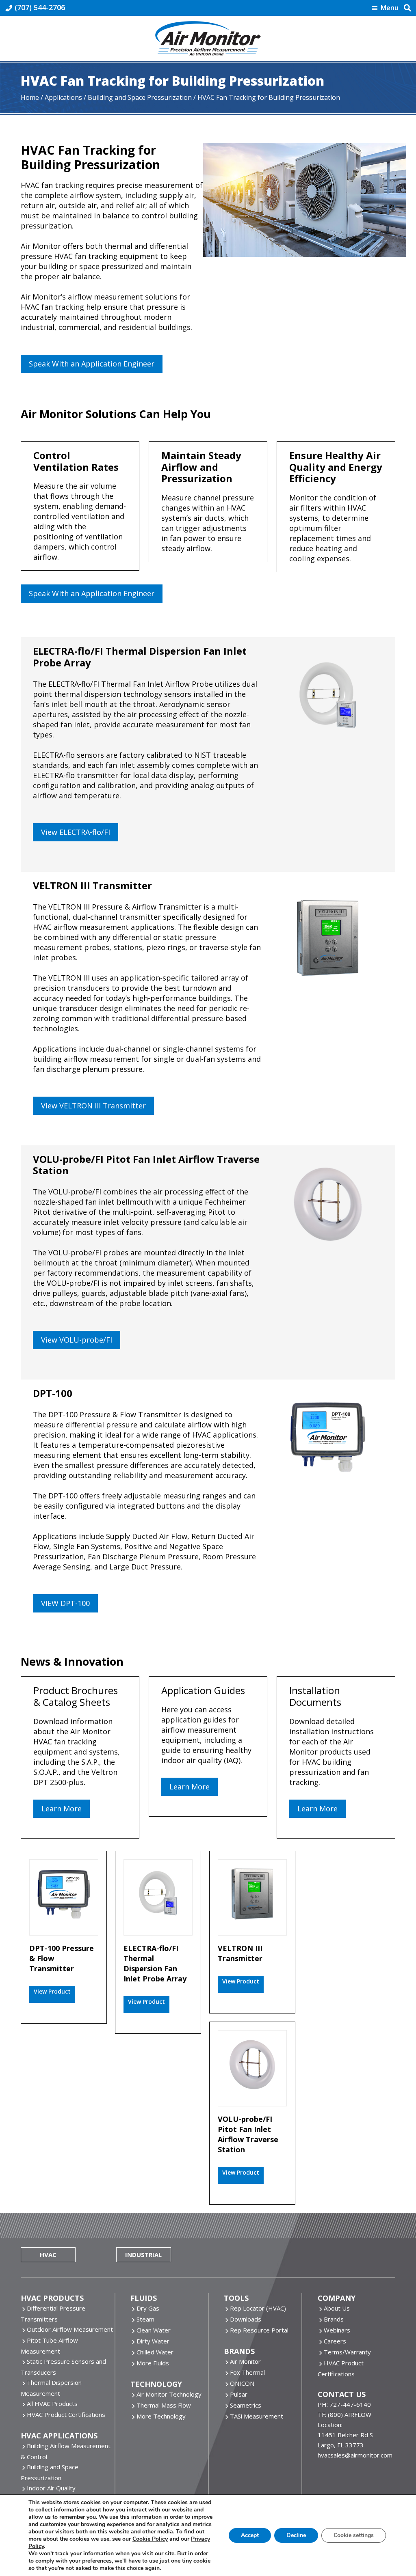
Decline (296, 2535)
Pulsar (239, 2394)
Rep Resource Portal (259, 2330)
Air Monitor (245, 2361)
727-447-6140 (350, 2404)
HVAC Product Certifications (66, 2414)
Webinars (337, 2330)
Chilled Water (155, 2352)
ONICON (242, 2383)
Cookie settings (354, 2535)
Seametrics (246, 2405)
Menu (390, 8)
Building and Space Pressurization (140, 97)
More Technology (161, 2416)
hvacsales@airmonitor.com (355, 2455)
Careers (335, 2341)
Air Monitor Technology (169, 2394)
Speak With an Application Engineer (92, 364)
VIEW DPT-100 (65, 1603)
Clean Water (154, 2330)
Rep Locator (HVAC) (258, 2308)
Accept (250, 2535)
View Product (52, 1991)
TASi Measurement (257, 2416)
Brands (334, 2319)
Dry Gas (148, 2308)
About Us (337, 2308)
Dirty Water (153, 2341)
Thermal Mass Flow (164, 2405)
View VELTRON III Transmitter (93, 1106)
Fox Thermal (247, 2372)
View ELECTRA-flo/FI (76, 832)
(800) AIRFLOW (350, 2414)
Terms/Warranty (347, 2352)
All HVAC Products (52, 2404)
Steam (145, 2319)
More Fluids (153, 2363)
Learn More (62, 1809)
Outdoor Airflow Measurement (70, 2329)
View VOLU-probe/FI (77, 1340)
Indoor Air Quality (51, 2488)
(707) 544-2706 (40, 7)
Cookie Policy (150, 2539)
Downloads (246, 2319)
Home (30, 97)
